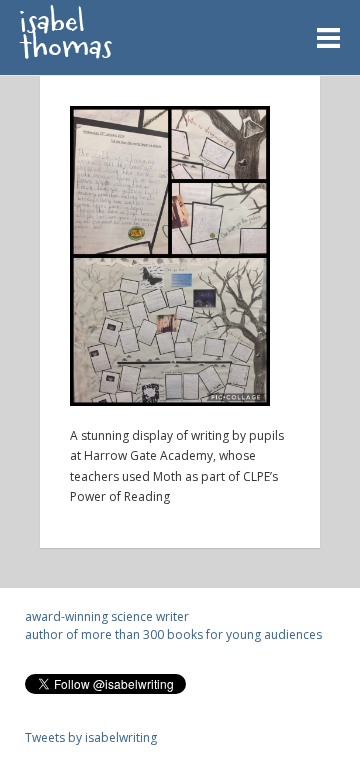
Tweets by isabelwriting (91, 737)
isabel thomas (66, 39)
